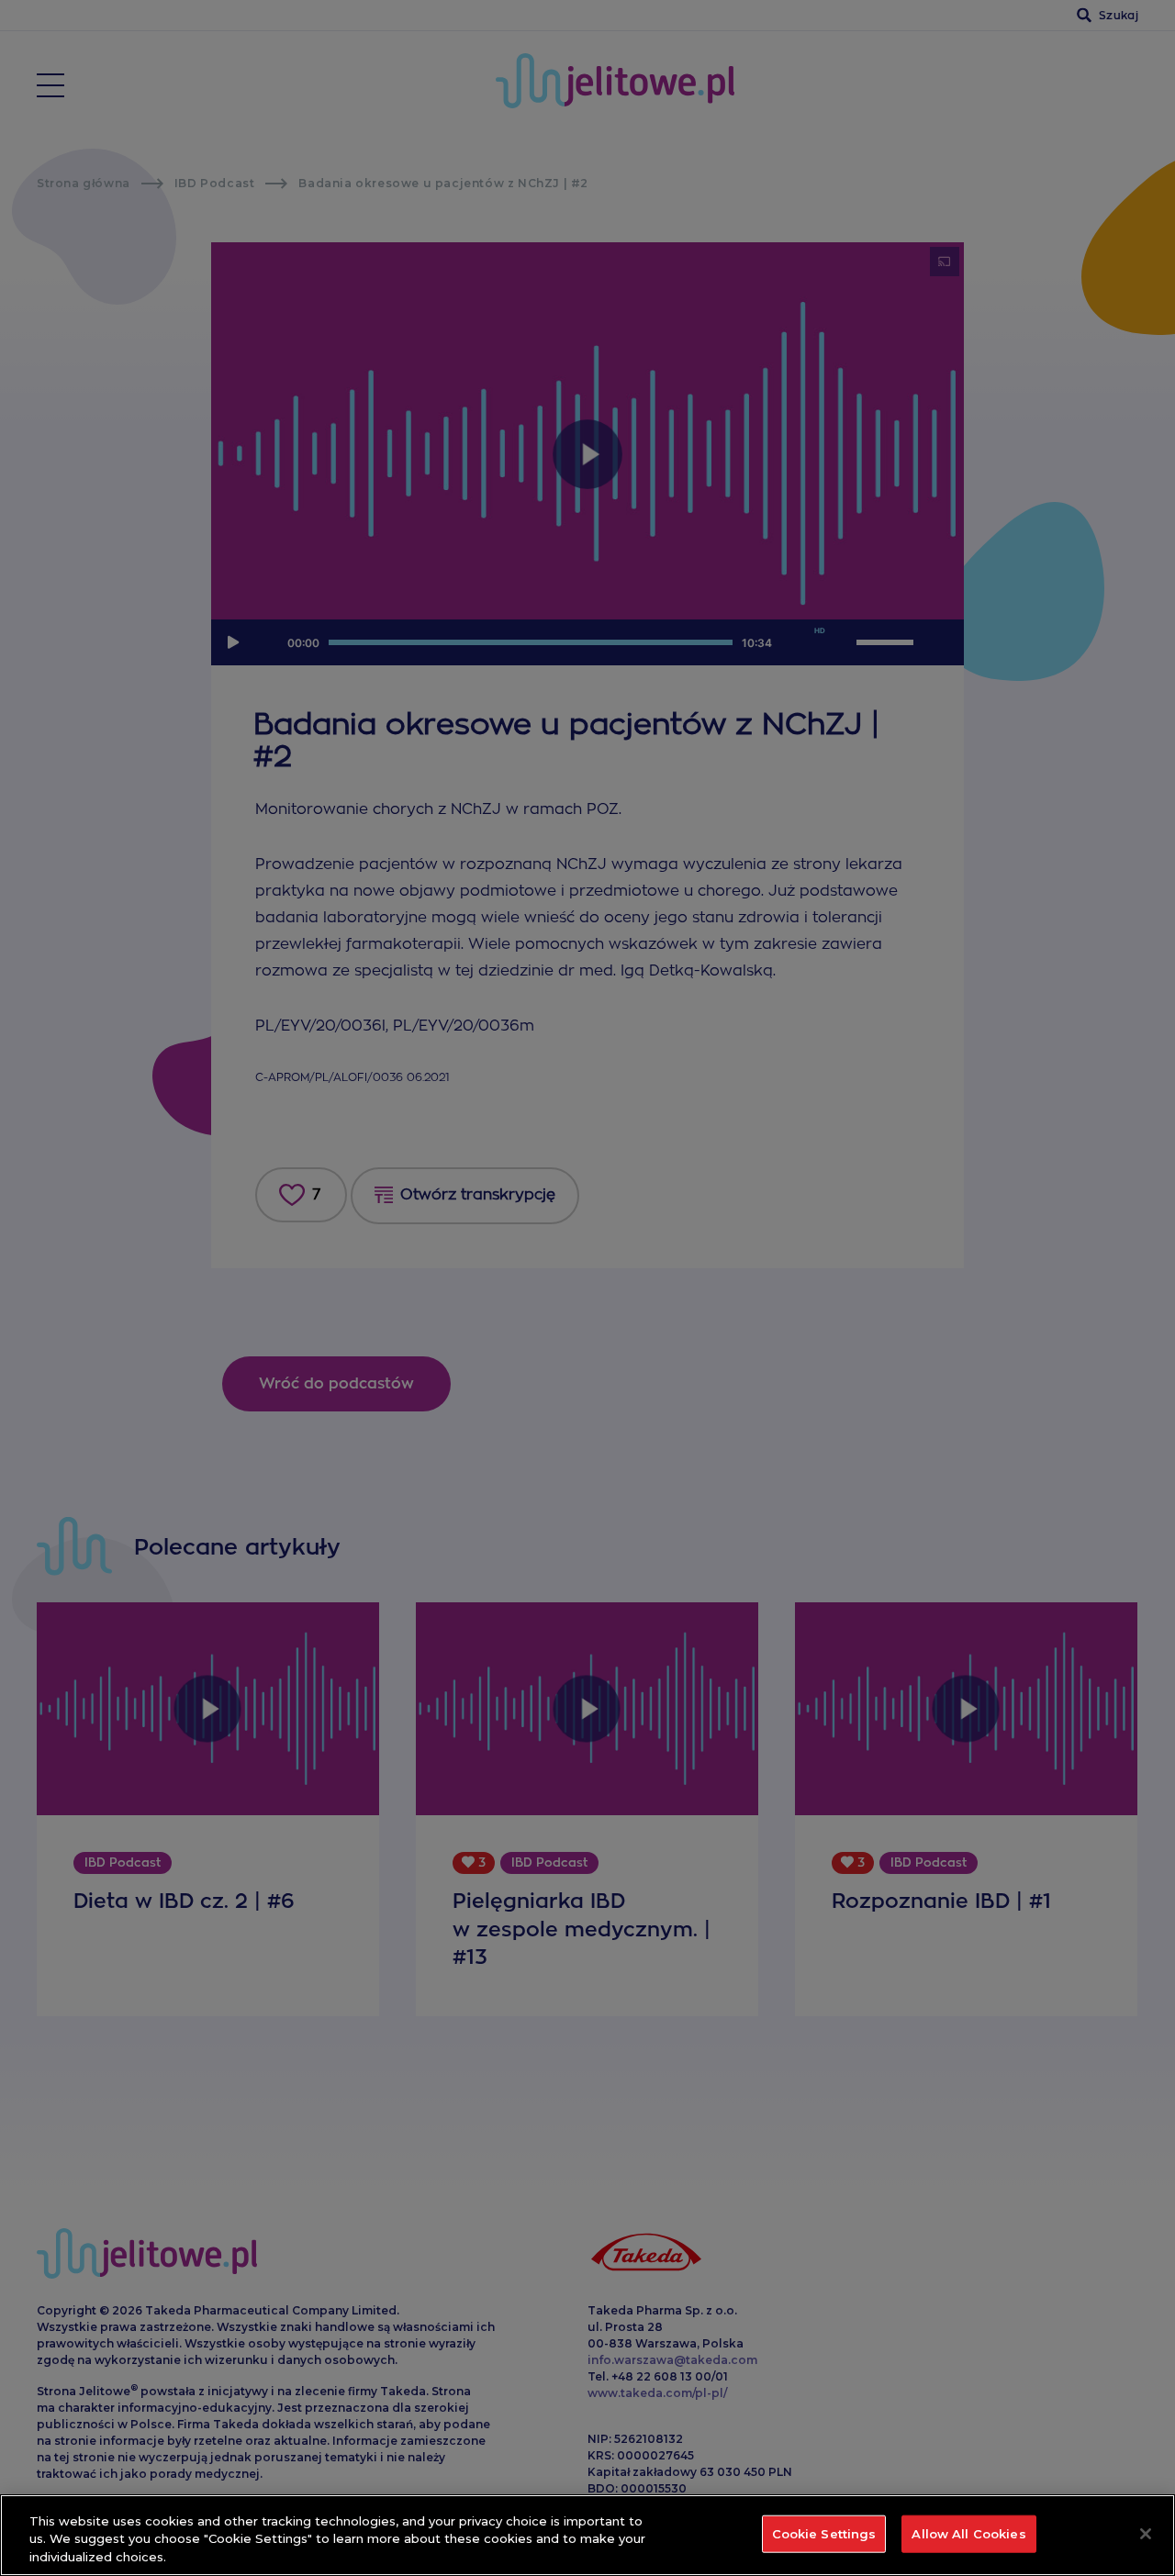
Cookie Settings (824, 2533)
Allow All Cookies (968, 2533)
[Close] (1146, 2534)
